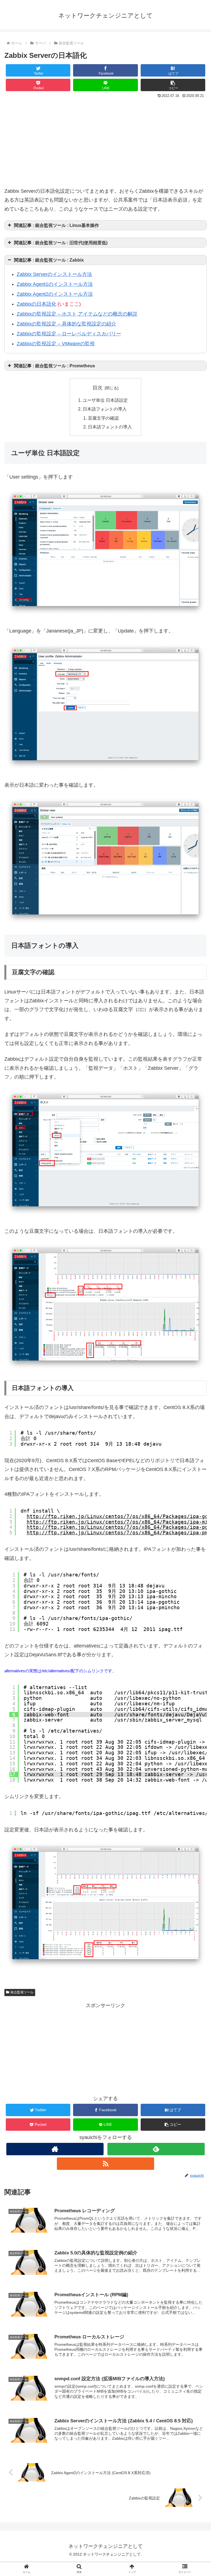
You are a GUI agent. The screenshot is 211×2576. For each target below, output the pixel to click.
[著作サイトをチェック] (55, 2149)
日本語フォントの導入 (105, 409)
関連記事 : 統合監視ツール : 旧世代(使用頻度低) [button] (61, 243)
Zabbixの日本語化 (37, 304)
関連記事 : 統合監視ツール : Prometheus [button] (55, 366)
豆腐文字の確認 (103, 418)
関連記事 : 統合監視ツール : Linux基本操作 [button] (56, 225)
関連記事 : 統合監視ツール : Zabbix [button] (49, 260)
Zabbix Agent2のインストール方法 (55, 294)
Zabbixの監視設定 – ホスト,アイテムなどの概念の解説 (77, 314)
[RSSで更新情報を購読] (105, 2164)
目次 (98, 388)
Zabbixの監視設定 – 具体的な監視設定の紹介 (66, 324)
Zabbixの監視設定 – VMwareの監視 (56, 344)
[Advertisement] (105, 141)
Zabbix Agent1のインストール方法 (55, 284)
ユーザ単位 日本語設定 (105, 400)
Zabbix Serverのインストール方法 (54, 274)
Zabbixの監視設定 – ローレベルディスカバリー (69, 334)
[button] (173, 85)
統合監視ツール (22, 1992)
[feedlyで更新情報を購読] (156, 2149)
